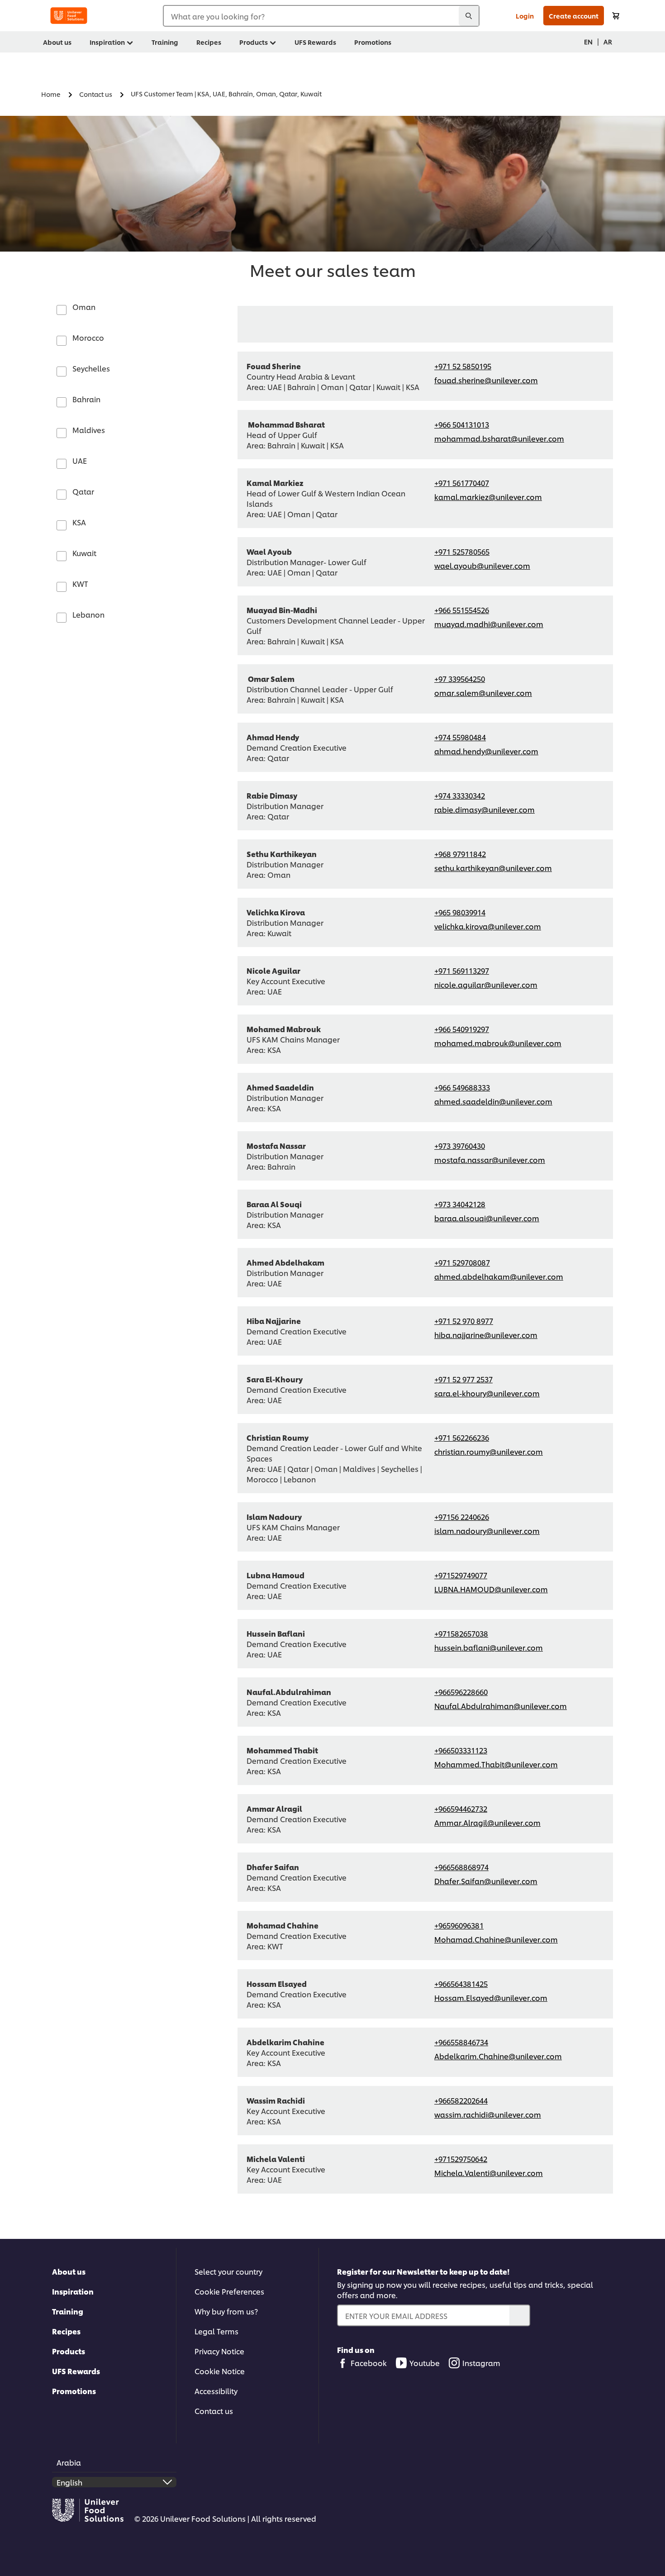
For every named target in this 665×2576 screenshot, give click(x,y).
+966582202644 (461, 2100)
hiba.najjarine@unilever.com (486, 1335)
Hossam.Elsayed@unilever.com (491, 1997)
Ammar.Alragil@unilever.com (487, 1822)
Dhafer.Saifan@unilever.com (486, 1881)
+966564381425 (461, 1983)
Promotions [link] (373, 42)
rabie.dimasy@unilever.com (484, 809)
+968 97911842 (460, 854)
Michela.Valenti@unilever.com (489, 2173)
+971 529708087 (462, 1262)
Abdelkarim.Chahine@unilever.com (498, 2056)
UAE (80, 460)
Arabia (69, 2462)
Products (69, 2351)
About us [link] (57, 42)
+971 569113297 (462, 970)
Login (525, 16)
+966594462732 (461, 1808)
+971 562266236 (462, 1437)
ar (608, 41)
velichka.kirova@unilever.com (488, 926)
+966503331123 (461, 1750)
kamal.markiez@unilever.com (488, 497)
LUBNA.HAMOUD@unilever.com (491, 1589)
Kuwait (84, 553)
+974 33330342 (460, 795)
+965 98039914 (460, 912)
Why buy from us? (226, 2311)
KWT (80, 583)
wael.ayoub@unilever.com (482, 565)
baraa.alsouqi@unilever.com (487, 1218)
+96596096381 (459, 1925)
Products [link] (254, 42)
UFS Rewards (76, 2371)
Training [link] (165, 42)
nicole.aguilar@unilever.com (486, 984)
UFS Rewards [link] (315, 42)
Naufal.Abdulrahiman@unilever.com (501, 1706)
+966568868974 (461, 1867)
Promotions (74, 2391)
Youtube (425, 2363)
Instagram (481, 2363)
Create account (574, 16)
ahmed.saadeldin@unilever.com (493, 1101)
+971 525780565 (462, 551)
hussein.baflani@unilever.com (489, 1647)
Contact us (214, 2411)
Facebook (369, 2363)
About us (69, 2271)
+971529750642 (461, 2159)
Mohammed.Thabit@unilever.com (496, 1764)
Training (68, 2311)
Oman (84, 307)
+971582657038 (461, 1633)
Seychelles (91, 368)
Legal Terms (216, 2331)
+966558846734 (461, 2042)
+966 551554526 (462, 610)
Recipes (66, 2331)
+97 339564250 (460, 679)
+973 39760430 (460, 1145)
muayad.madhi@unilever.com (489, 624)
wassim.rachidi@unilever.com (488, 2114)
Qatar (83, 491)
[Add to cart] (616, 16)
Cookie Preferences (229, 2291)
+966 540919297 (462, 1029)
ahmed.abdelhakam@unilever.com (499, 1276)
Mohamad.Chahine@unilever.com (496, 1939)
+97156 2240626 (462, 1517)
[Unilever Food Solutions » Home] (69, 16)
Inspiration (73, 2291)
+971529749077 (461, 1575)
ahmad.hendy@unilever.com (486, 751)
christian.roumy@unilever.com (489, 1451)
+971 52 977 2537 (463, 1379)
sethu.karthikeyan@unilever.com (493, 868)
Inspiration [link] (107, 42)
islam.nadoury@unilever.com (487, 1531)
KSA (79, 522)
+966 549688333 (462, 1087)
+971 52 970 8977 (464, 1321)
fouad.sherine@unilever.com (486, 380)
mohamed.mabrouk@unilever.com (498, 1043)
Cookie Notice (220, 2371)
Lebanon (88, 614)
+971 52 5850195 (463, 366)
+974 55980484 (460, 737)
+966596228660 (461, 1692)
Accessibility (216, 2391)
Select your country (228, 2271)
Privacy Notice (219, 2351)
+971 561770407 (462, 483)
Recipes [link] (209, 42)
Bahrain (86, 399)
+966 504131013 (462, 424)
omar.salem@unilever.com (483, 693)
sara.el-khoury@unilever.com (487, 1393)
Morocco (88, 337)
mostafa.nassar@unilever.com (490, 1159)
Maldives (89, 430)
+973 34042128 (460, 1204)
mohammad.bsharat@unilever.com (499, 438)
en (588, 41)
